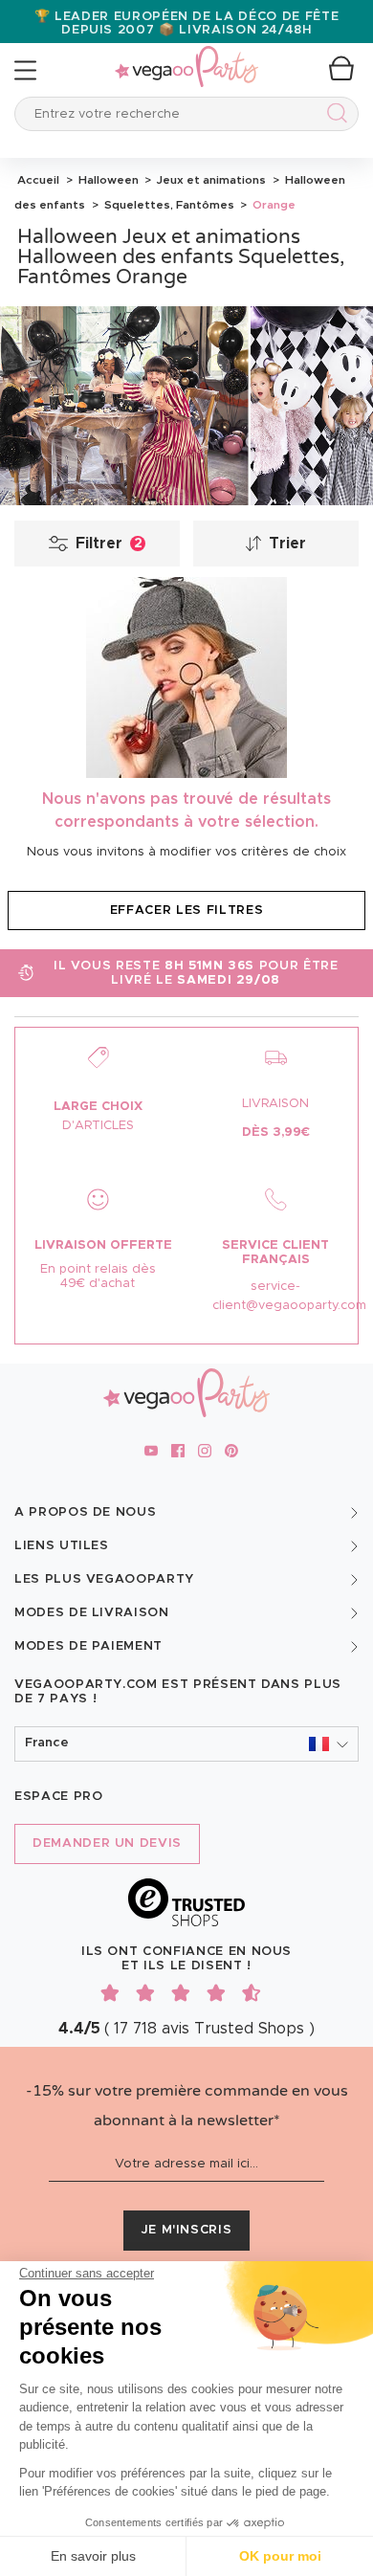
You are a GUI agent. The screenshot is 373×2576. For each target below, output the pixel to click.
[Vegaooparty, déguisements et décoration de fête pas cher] (186, 56)
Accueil (38, 180)
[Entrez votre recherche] (333, 116)
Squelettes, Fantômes (168, 205)
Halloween (107, 180)
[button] (186, 1744)
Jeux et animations (210, 180)
